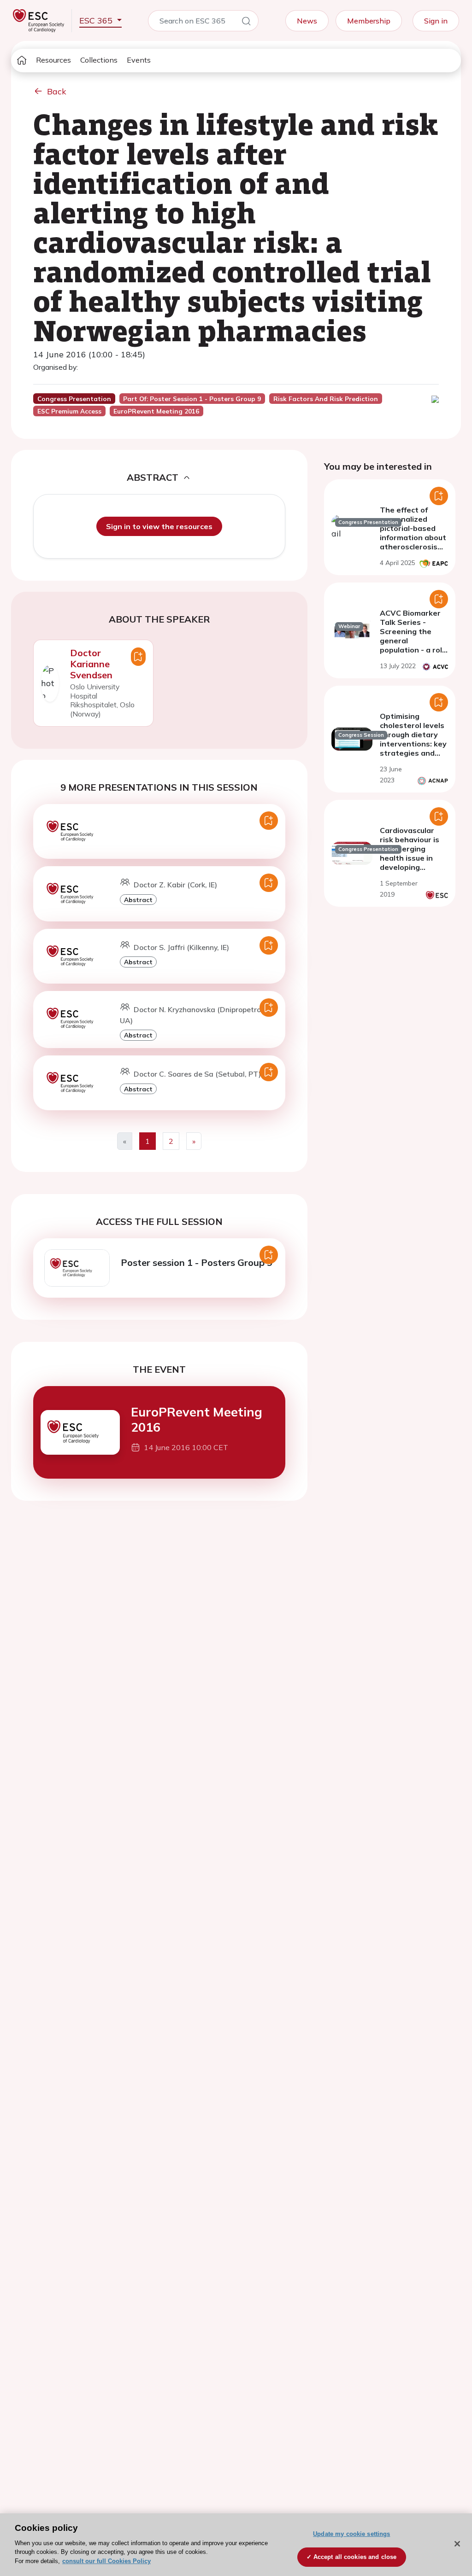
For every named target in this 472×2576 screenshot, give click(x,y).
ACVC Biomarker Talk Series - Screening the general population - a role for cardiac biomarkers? (413, 641)
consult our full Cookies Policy (106, 2561)
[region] (236, 2545)
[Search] (246, 23)
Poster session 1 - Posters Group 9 (197, 1262)
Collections (99, 60)
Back (57, 91)
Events (139, 60)
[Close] (457, 2544)
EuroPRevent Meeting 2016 (197, 1419)
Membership (369, 21)
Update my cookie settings (351, 2534)
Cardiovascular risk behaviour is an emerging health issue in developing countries (410, 853)
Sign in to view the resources (159, 526)
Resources (53, 60)
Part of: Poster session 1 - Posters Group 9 (192, 399)
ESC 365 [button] (97, 20)
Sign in (436, 21)
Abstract (138, 900)
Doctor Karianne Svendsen (91, 664)
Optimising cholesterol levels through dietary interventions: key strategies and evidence (413, 739)
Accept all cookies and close (355, 2557)
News (307, 21)
